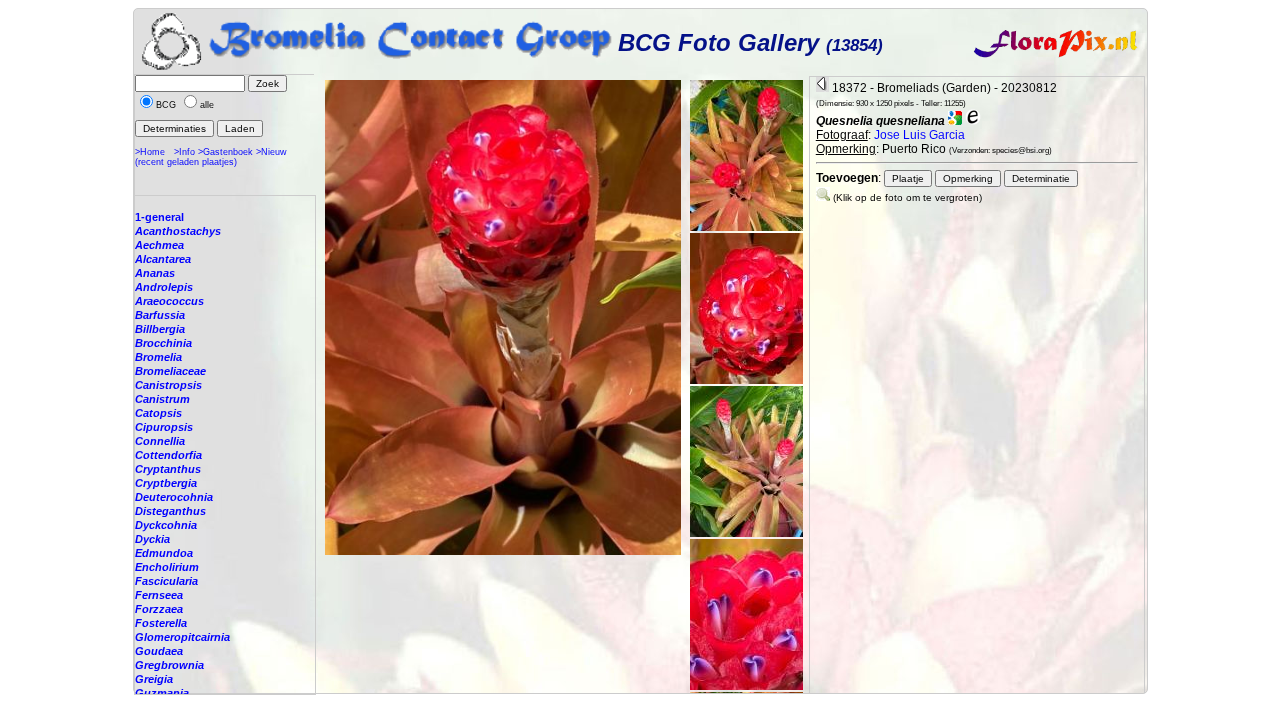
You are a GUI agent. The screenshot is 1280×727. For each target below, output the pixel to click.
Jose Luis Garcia (919, 135)
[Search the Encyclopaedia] (973, 121)
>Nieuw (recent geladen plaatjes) (211, 157)
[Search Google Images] (955, 121)
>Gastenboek (225, 152)
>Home (150, 152)
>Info (184, 152)
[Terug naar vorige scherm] (822, 88)
